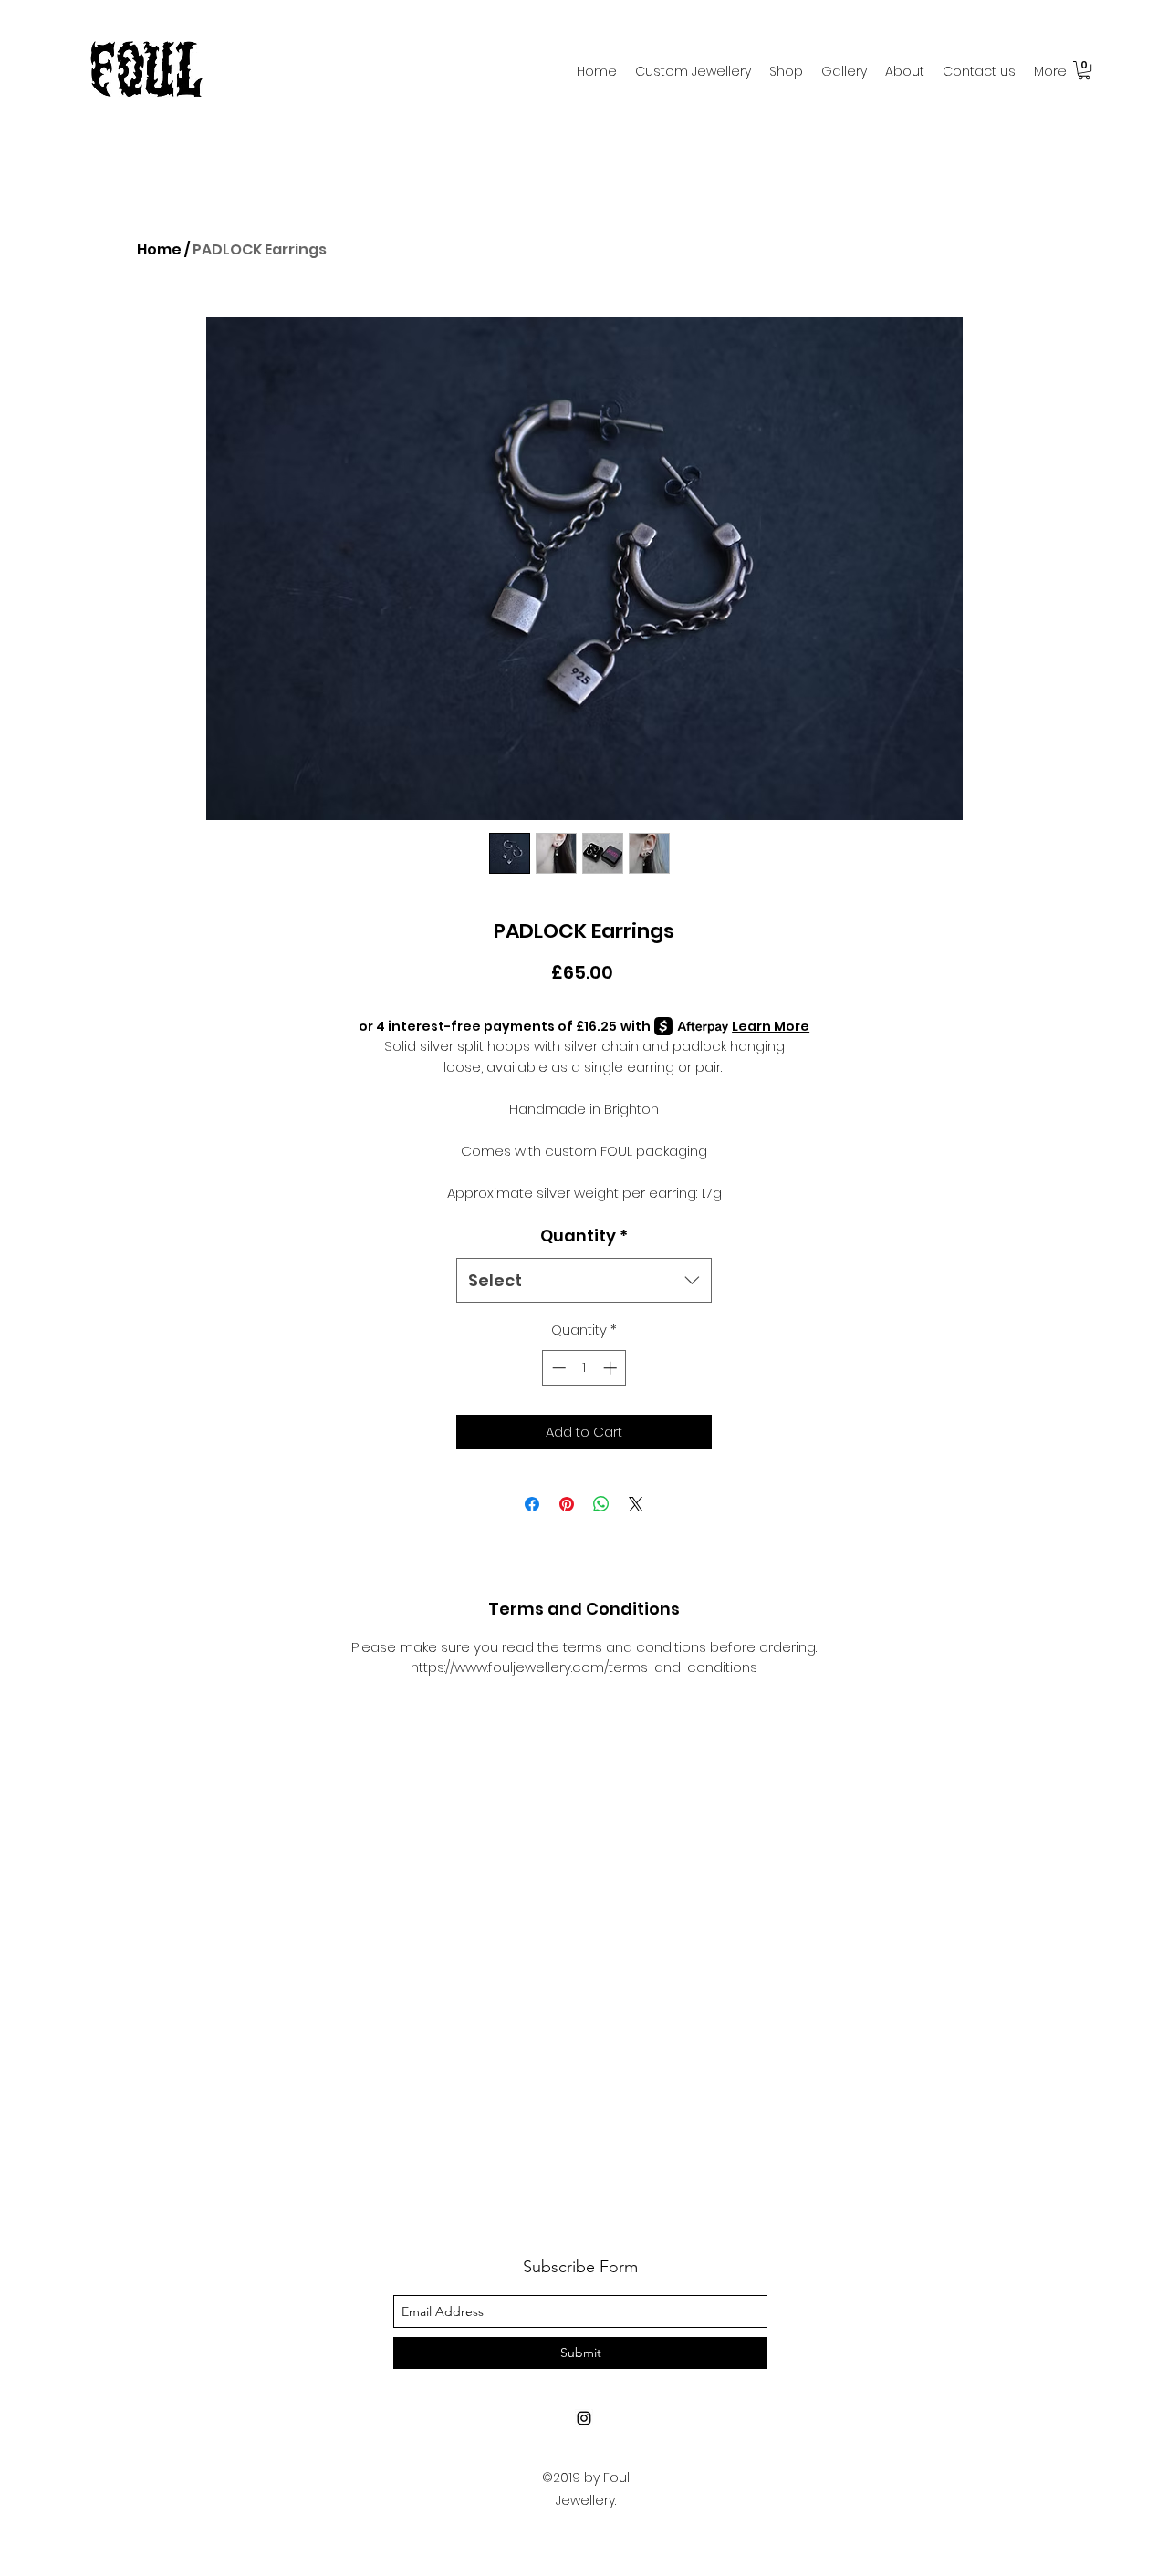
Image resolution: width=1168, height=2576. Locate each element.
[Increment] (612, 1368)
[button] (1084, 70)
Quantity (584, 1236)
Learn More (771, 1026)
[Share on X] (636, 1504)
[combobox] (584, 1281)
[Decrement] (557, 1368)
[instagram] (584, 2418)
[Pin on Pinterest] (567, 1504)
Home (159, 249)
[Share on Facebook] (532, 1504)
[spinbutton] (584, 1368)
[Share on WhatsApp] (601, 1504)
